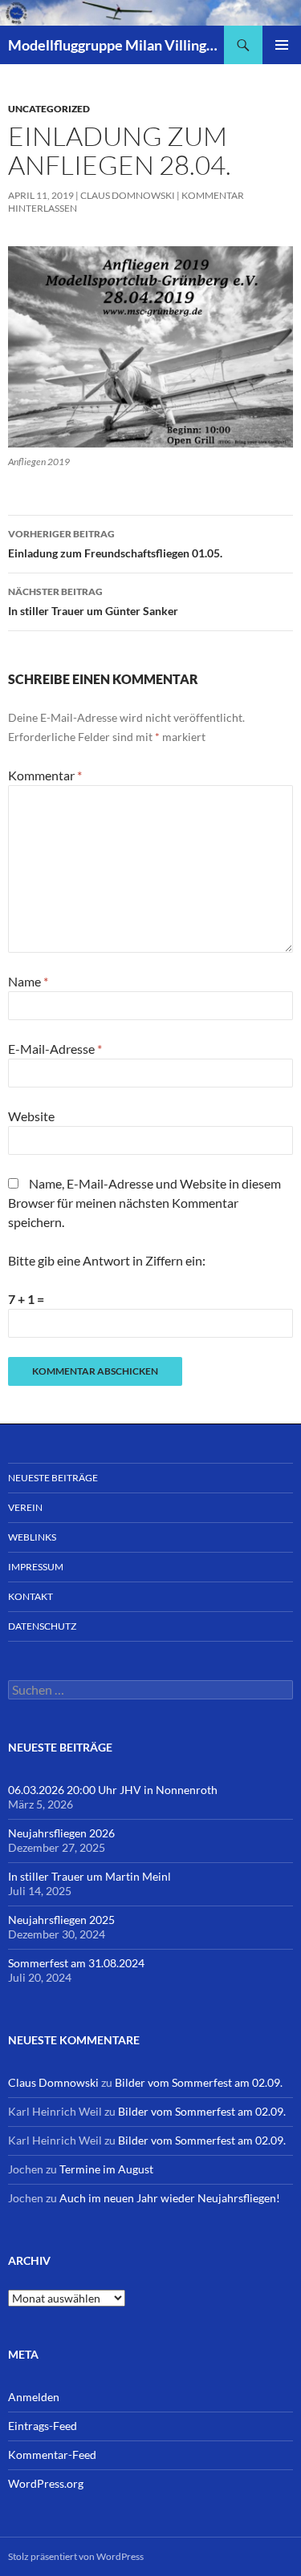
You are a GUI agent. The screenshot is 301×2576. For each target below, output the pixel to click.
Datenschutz (42, 1626)
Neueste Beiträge (53, 1478)
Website (31, 1116)
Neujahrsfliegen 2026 (61, 1833)
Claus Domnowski (128, 195)
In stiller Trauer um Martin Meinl (89, 1876)
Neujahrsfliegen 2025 (61, 1920)
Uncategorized (49, 109)
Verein (25, 1507)
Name (28, 981)
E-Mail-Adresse (55, 1049)
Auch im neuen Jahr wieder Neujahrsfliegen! (170, 2198)
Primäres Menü (282, 45)
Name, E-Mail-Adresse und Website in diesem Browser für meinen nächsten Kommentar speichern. (144, 1203)
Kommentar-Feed (52, 2454)
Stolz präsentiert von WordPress (76, 2556)
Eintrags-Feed (43, 2426)
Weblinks (32, 1537)
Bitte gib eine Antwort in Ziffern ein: (107, 1260)
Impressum (36, 1567)
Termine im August (106, 2169)
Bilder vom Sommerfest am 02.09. (199, 2082)
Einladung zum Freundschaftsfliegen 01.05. (115, 544)
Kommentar (45, 775)
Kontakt (31, 1596)
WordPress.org (46, 2483)
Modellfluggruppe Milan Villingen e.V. (116, 45)
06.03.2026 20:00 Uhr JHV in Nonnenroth (113, 1790)
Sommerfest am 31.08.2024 (76, 1963)
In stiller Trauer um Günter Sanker (93, 601)
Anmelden (34, 2397)
